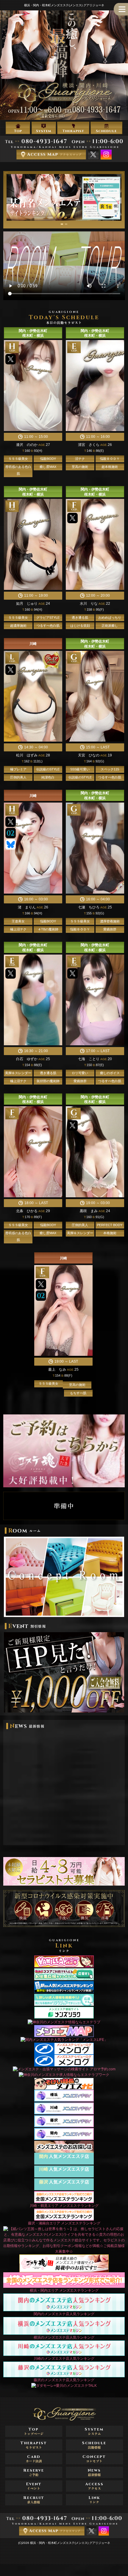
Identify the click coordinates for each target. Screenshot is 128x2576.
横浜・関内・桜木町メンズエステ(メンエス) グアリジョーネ (70, 2543)
